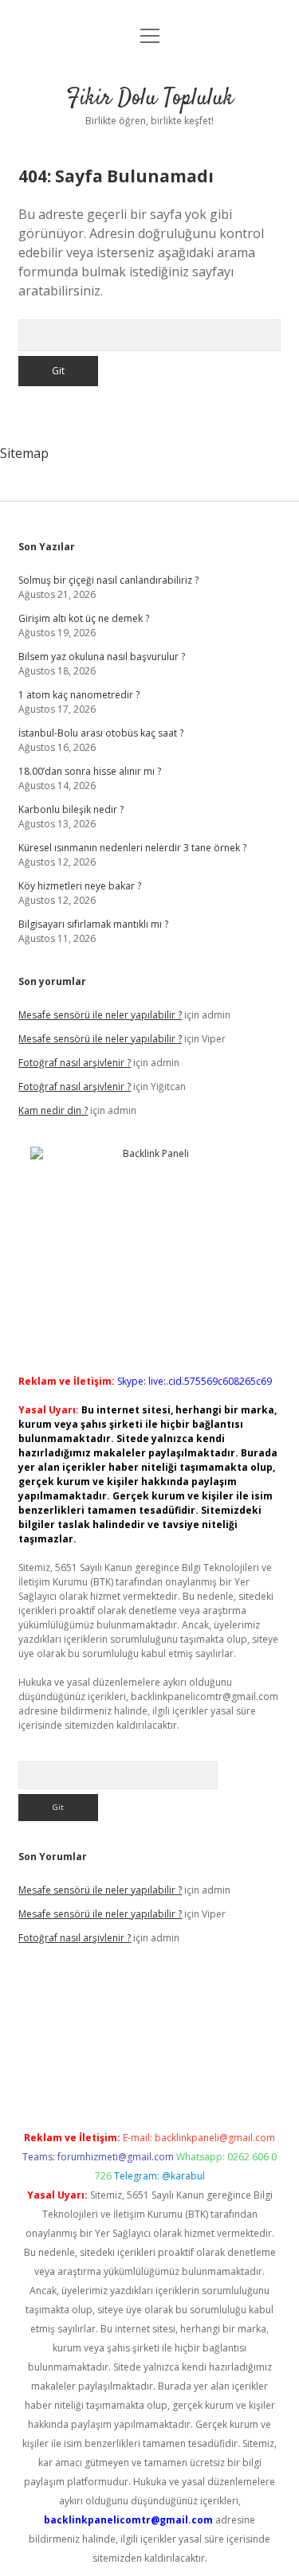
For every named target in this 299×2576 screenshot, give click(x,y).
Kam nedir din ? (53, 1110)
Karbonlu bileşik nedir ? (71, 809)
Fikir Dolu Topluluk (150, 99)
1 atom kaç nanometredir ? (79, 695)
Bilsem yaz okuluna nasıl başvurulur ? (102, 657)
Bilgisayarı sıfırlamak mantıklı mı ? (93, 924)
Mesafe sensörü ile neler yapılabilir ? (100, 1015)
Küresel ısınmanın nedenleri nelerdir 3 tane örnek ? (132, 848)
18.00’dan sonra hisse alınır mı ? (90, 771)
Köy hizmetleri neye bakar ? (80, 886)
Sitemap (24, 453)
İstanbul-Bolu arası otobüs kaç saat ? (101, 733)
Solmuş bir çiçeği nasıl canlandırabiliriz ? (108, 580)
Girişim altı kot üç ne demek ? (84, 618)
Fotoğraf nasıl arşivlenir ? (75, 1063)
